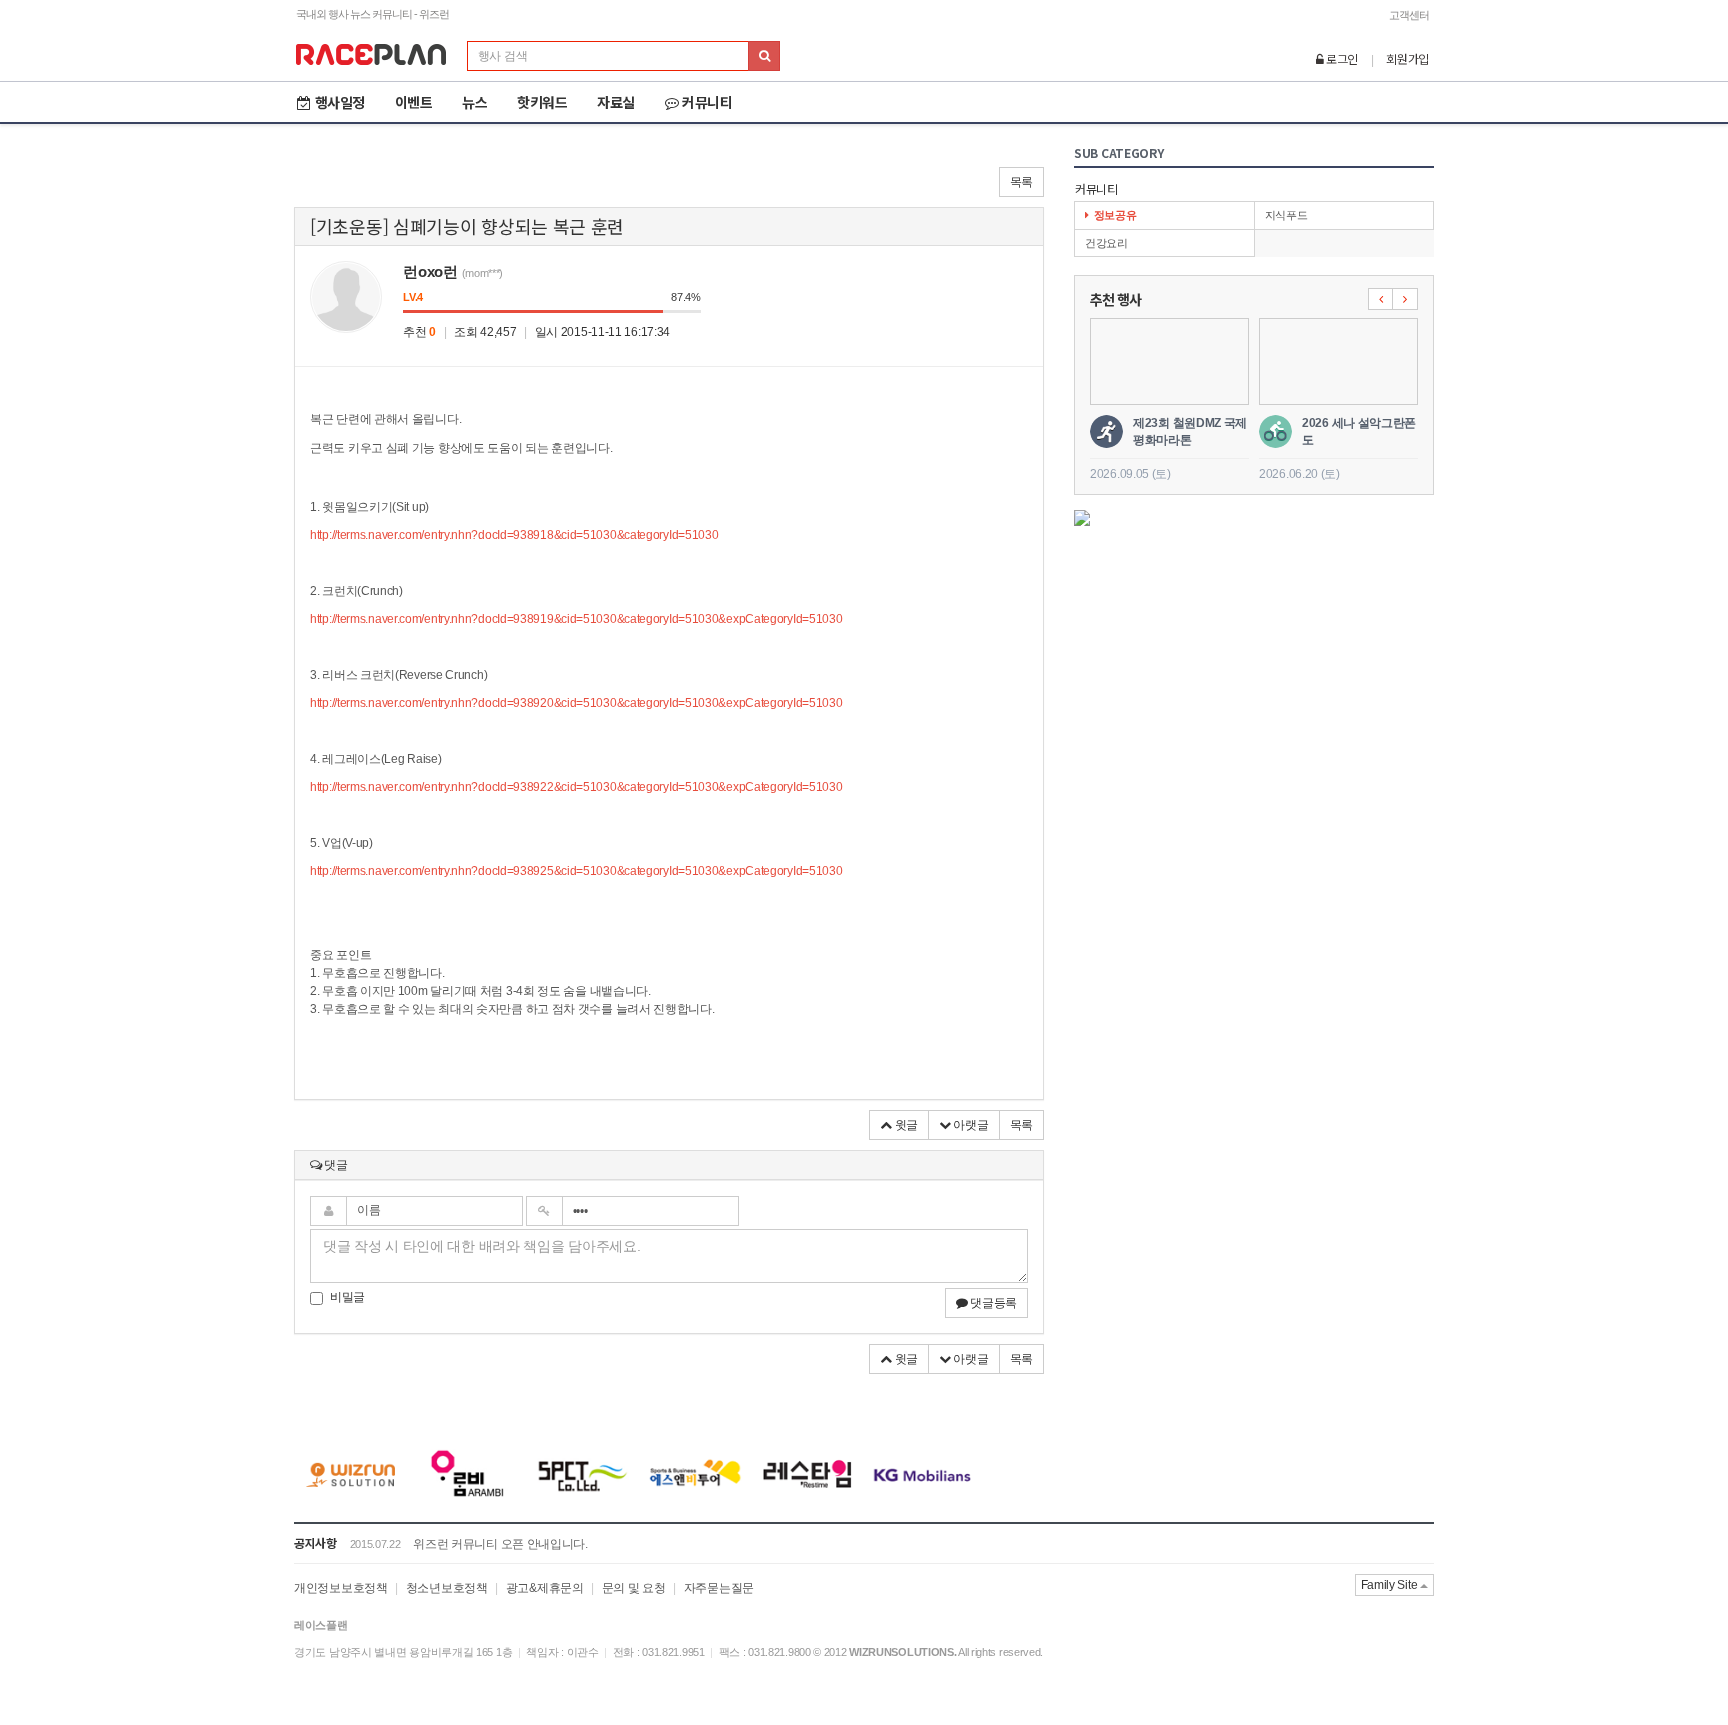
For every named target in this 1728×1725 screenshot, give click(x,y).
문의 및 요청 (634, 1588)
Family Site (1390, 1585)
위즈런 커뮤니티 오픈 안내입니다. (500, 1544)
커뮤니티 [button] (707, 102)
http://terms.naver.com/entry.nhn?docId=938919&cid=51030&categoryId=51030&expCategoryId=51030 (576, 619)
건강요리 (1106, 243)
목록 (1021, 182)
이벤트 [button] (414, 102)
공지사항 (315, 1542)
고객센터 (1409, 15)
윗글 (905, 1125)
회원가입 (1407, 58)
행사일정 (340, 102)
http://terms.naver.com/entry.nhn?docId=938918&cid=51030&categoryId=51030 (514, 535)
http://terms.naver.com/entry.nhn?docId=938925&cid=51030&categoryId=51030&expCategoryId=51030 (576, 871)
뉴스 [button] (474, 102)
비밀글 (347, 1297)
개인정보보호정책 (341, 1588)
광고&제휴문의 (545, 1588)
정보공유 (1115, 215)
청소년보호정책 (447, 1588)
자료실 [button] (616, 102)
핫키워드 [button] (542, 102)
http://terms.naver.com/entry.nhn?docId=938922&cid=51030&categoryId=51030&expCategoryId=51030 (576, 787)
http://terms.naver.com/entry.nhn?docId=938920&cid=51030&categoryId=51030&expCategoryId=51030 (576, 703)
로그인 (1340, 58)
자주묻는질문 (719, 1588)
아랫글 (970, 1125)
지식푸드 (1286, 215)
